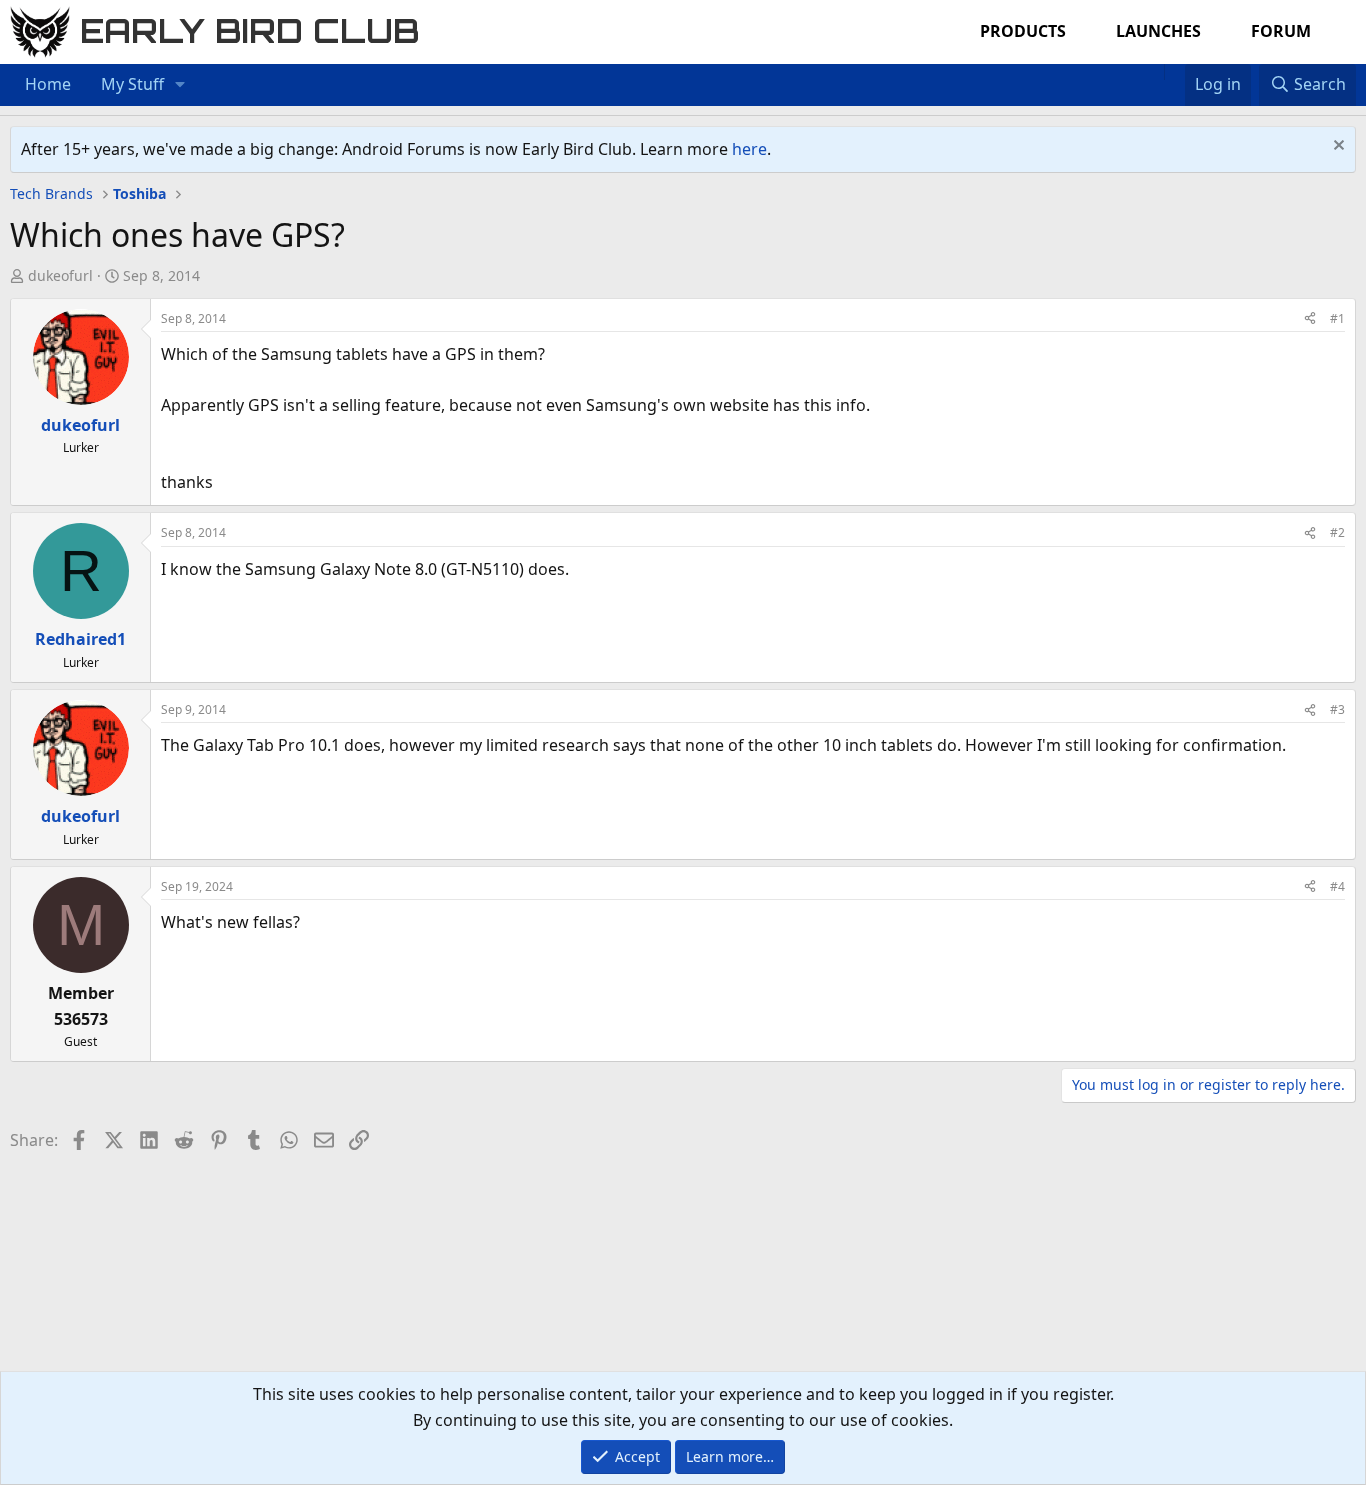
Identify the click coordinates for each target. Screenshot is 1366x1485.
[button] (180, 85)
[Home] (1154, 72)
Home (48, 84)
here (749, 149)
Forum (1281, 31)
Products (1023, 31)
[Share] (1310, 318)
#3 (1337, 709)
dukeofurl (60, 275)
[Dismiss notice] (1336, 147)
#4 (1337, 886)
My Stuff (132, 84)
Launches (1158, 31)
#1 (1337, 318)
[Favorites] (1174, 72)
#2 (1337, 532)
